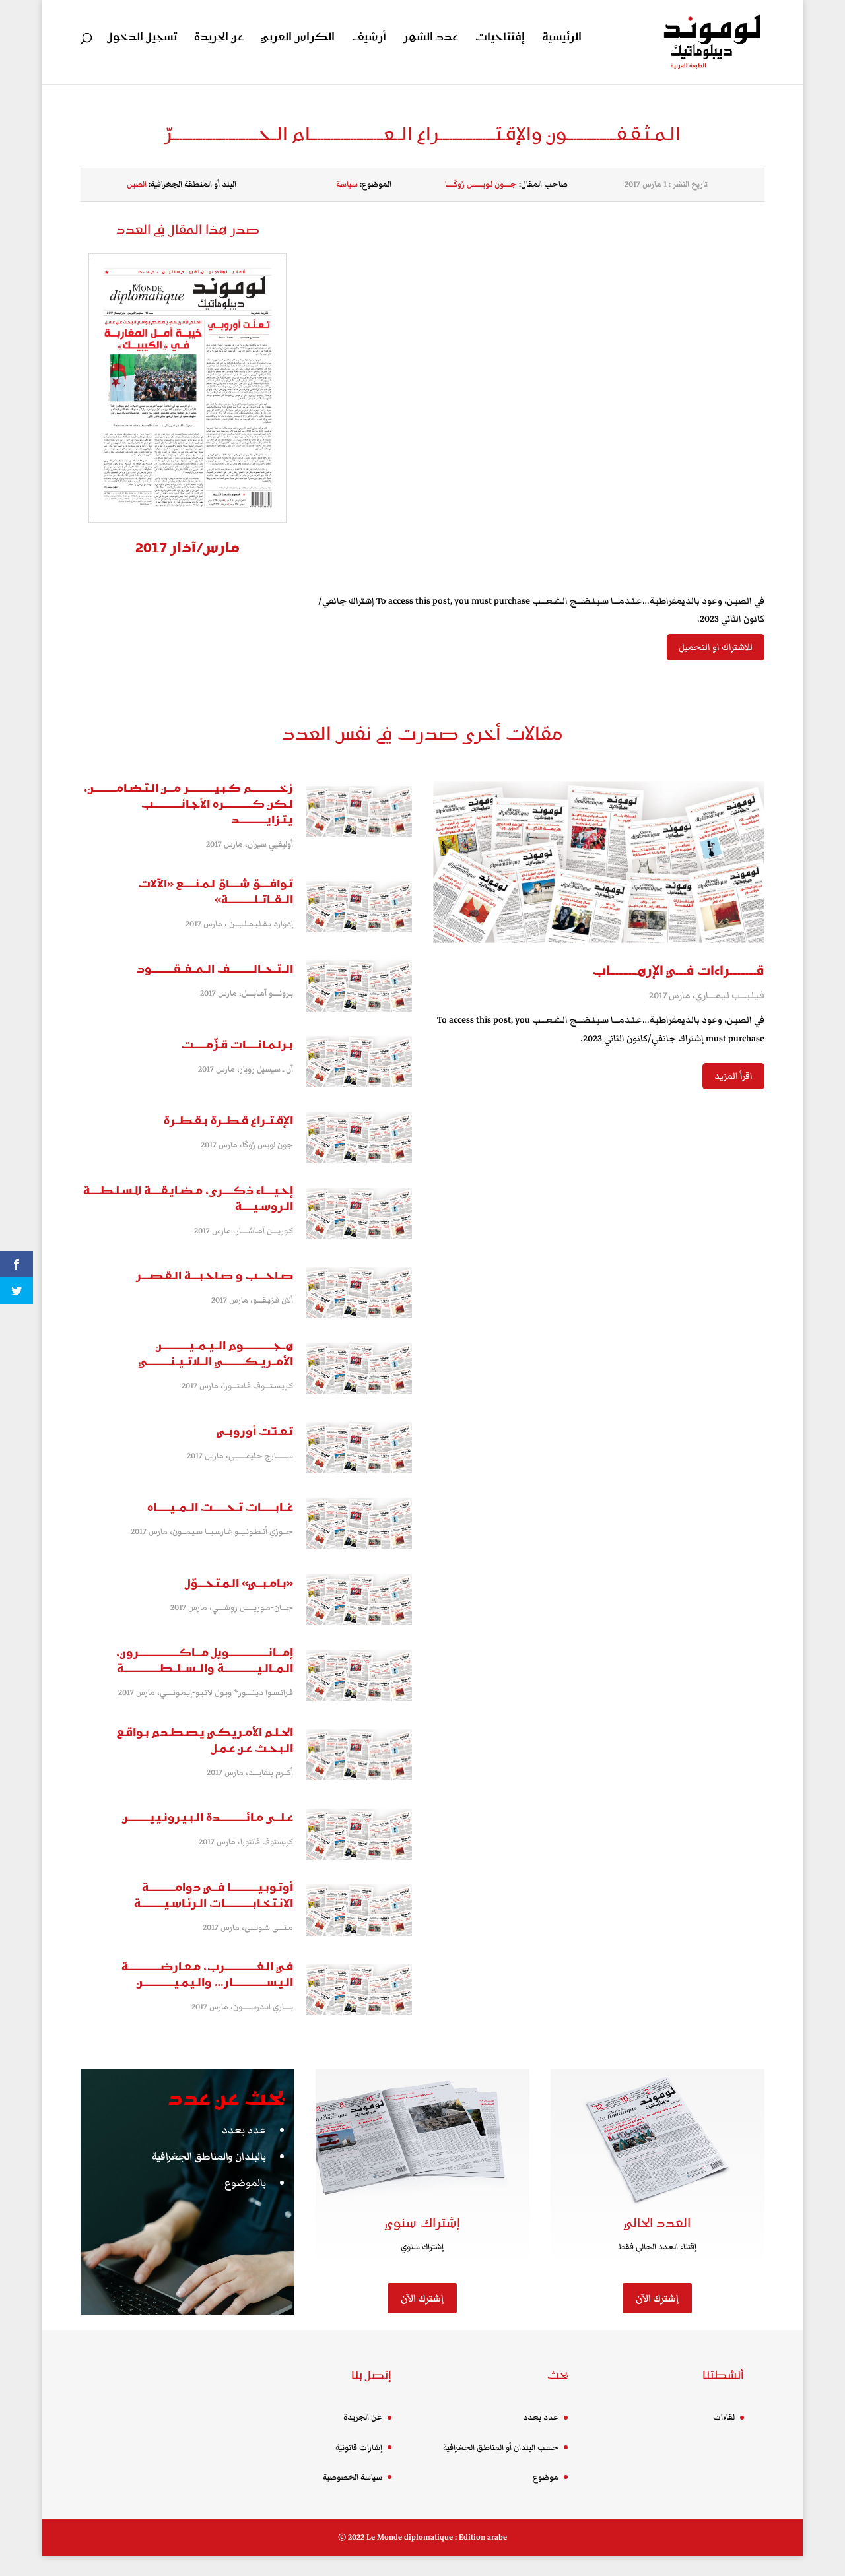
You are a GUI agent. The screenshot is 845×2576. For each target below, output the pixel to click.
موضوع (546, 2477)
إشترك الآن (422, 2298)
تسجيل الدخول (142, 39)
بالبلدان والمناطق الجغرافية (209, 2156)
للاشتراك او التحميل (716, 647)
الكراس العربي (298, 39)
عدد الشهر (431, 39)
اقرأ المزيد (733, 1076)
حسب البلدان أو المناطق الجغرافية (501, 2448)
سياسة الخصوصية (353, 2477)
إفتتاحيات (500, 39)
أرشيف (369, 39)
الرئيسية (562, 39)
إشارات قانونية (359, 2448)
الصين (137, 184)
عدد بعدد (244, 2130)
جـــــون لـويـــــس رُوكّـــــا (481, 184)
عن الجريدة (219, 39)
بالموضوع (245, 2183)
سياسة (347, 184)
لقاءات (724, 2417)
